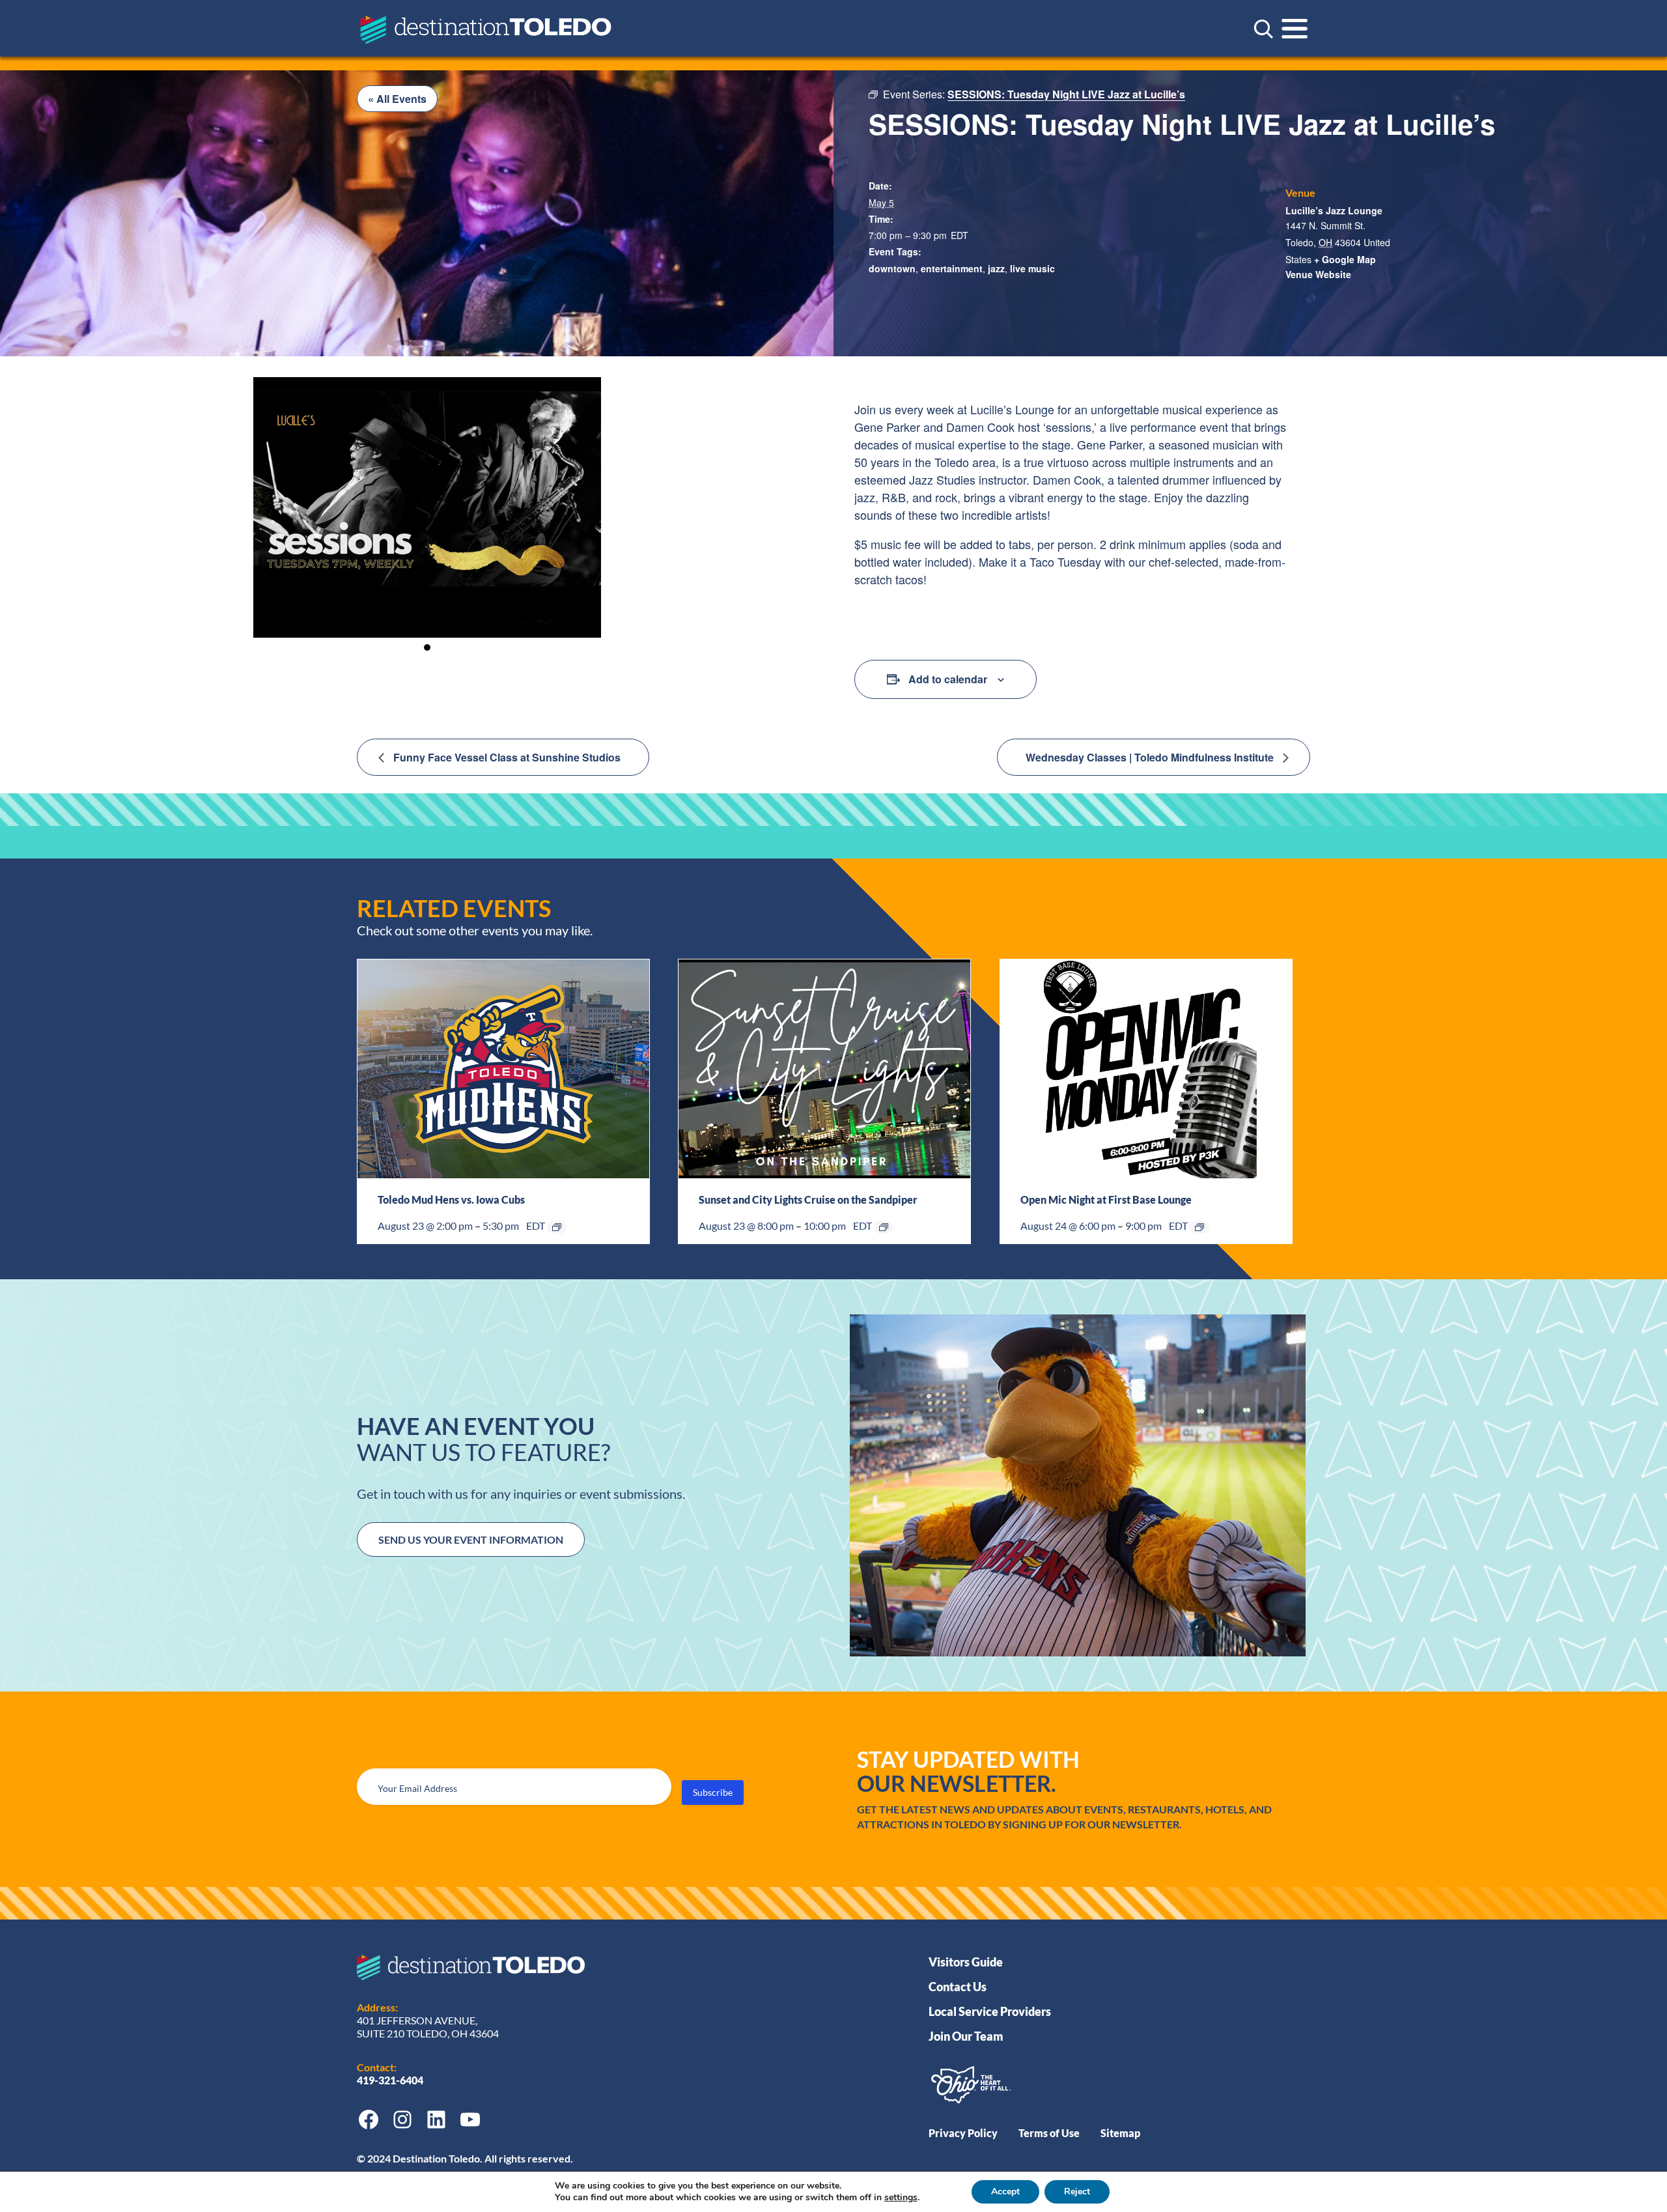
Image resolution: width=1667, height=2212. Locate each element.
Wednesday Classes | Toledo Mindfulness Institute (1151, 757)
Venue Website (1318, 274)
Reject (1077, 2191)
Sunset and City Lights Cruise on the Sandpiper (808, 1199)
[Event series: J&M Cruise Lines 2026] (884, 1227)
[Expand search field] (1263, 29)
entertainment (952, 268)
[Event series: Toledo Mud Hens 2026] (557, 1227)
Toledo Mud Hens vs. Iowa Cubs (451, 1199)
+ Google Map (1345, 259)
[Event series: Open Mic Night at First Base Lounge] (1199, 1227)
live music (1032, 268)
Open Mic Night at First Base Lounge (1106, 1199)
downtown (892, 268)
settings (901, 2198)
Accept (1005, 2191)
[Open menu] (1295, 29)
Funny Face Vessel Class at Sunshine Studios (506, 757)
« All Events (397, 99)
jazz (996, 268)
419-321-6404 (391, 2080)
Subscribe (713, 1792)
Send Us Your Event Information (471, 1539)
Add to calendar (948, 679)
